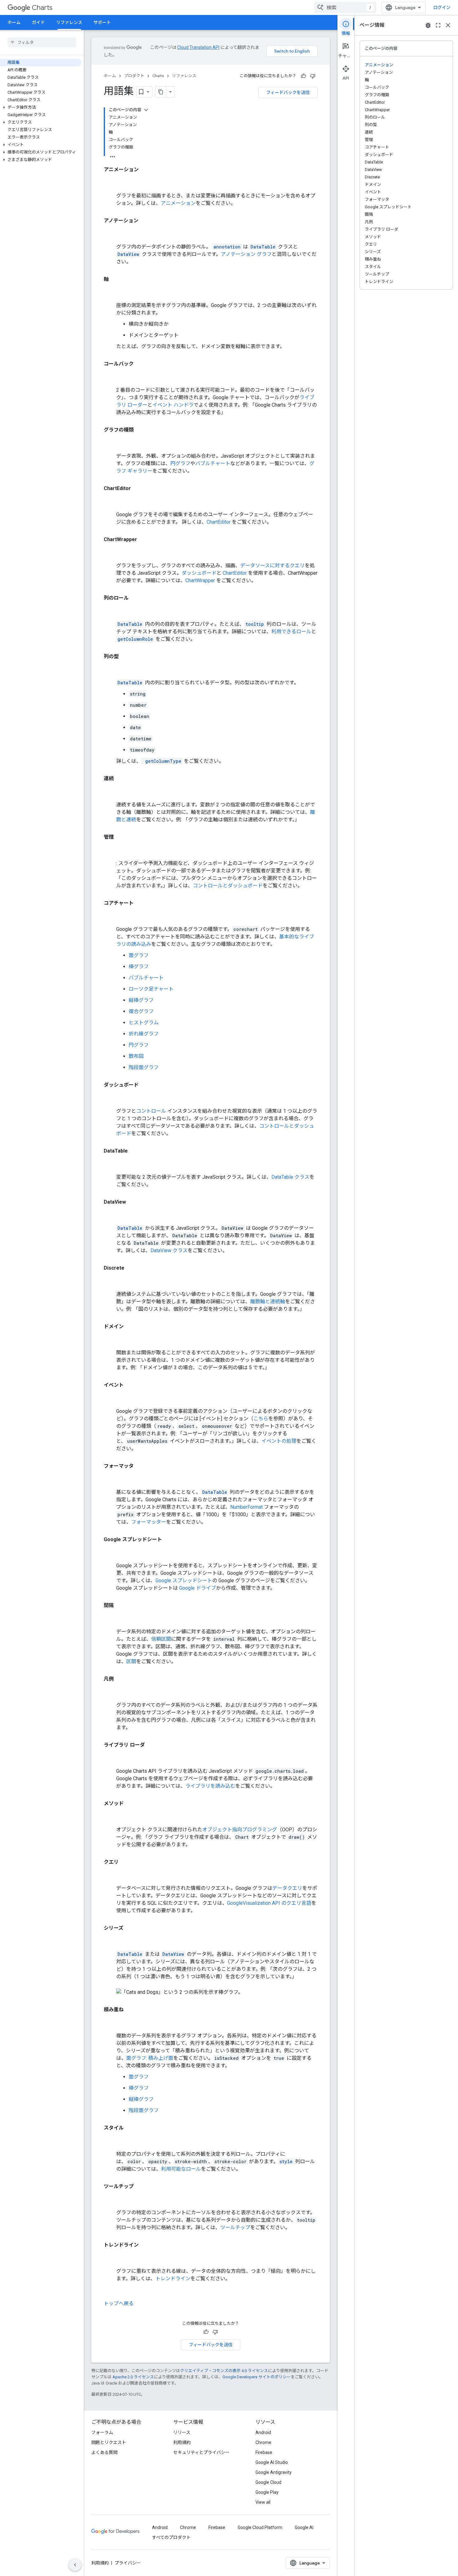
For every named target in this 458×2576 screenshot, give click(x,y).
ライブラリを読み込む (210, 1786)
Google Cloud (268, 2482)
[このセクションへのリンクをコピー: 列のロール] (110, 611)
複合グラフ (141, 1011)
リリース (182, 2432)
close (448, 25)
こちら (261, 1419)
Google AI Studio (272, 2462)
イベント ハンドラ (173, 405)
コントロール (151, 1111)
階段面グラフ (144, 1067)
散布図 (136, 1056)
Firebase (264, 2452)
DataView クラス (169, 1250)
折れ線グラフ (144, 1034)
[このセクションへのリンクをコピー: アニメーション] (110, 183)
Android (263, 2432)
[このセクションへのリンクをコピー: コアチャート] (110, 917)
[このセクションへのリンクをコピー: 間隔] (110, 1619)
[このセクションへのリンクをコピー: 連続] (110, 792)
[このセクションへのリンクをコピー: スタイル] (110, 2141)
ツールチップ (235, 2227)
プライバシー (128, 2563)
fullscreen (438, 25)
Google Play (267, 2492)
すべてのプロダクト (171, 2537)
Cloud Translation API (198, 47)
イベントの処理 (279, 1441)
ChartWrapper (200, 580)
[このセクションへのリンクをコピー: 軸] (110, 293)
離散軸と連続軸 (268, 1302)
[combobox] (345, 7)
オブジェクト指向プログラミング (240, 1830)
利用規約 (182, 2442)
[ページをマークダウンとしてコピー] (161, 92)
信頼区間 (161, 1639)
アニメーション (178, 203)
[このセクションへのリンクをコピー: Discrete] (110, 1281)
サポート (102, 22)
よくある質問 (104, 2452)
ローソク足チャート (151, 989)
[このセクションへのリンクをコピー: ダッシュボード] (110, 1098)
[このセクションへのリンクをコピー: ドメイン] (110, 1340)
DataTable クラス (290, 1177)
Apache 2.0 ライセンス (133, 2377)
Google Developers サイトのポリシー (257, 2377)
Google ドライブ (198, 1588)
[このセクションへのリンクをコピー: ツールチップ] (110, 2200)
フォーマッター (149, 1522)
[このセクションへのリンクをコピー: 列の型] (110, 670)
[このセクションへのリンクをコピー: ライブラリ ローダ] (110, 1758)
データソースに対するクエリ (272, 566)
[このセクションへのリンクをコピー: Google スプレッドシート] (110, 1553)
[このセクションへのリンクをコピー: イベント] (110, 1399)
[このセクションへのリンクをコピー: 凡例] (110, 1692)
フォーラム (102, 2432)
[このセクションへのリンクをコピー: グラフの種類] (110, 443)
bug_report (428, 25)
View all (263, 2502)
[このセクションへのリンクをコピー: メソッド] (110, 1817)
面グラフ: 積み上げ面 (150, 2058)
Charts (42, 8)
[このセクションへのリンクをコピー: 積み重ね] (110, 2023)
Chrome (263, 2442)
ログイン (442, 7)
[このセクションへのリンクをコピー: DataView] (110, 1215)
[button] (41, 107)
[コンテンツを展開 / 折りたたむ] (146, 110)
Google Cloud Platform (260, 2527)
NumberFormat (246, 1507)
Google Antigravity (274, 2472)
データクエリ (287, 1888)
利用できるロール (291, 632)
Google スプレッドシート (184, 1581)
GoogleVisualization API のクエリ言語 (269, 1903)
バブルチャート (213, 463)
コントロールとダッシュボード (228, 886)
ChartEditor (219, 522)
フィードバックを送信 (288, 92)
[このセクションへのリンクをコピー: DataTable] (110, 1164)
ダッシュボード (199, 573)
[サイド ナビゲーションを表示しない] (75, 2565)
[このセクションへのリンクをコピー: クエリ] (110, 1875)
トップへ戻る (119, 2303)
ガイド (38, 22)
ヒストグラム (144, 1023)
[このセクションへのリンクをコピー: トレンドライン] (110, 2258)
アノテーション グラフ (246, 254)
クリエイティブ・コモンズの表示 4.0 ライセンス (224, 2371)
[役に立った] (303, 76)
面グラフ (139, 955)
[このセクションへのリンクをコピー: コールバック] (110, 377)
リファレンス (69, 22)
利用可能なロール (181, 2169)
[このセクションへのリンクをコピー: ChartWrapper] (110, 553)
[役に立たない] (313, 76)
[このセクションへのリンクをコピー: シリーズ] (110, 1941)
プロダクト (134, 76)
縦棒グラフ (141, 1000)
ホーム (14, 22)
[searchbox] (42, 42)
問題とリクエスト (109, 2442)
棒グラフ (139, 967)
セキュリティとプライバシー (201, 2452)
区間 (131, 1661)
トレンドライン (173, 2279)
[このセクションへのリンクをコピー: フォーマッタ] (110, 1479)
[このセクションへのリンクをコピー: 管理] (110, 851)
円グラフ (180, 463)
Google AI (304, 2527)
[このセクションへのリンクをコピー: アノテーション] (110, 234)
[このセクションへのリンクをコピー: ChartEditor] (110, 502)
